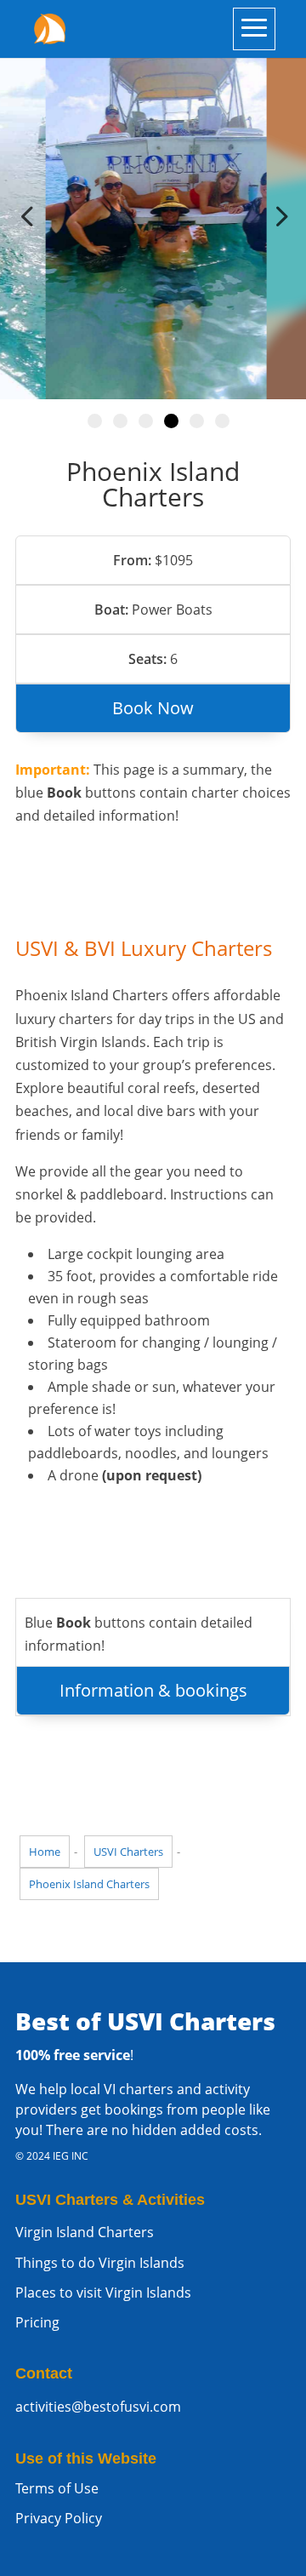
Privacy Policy (59, 2518)
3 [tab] (146, 421)
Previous (30, 216)
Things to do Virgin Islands (100, 2263)
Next (276, 216)
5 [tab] (197, 421)
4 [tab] (171, 421)
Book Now (153, 708)
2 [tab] (120, 421)
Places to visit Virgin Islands (103, 2293)
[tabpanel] (153, 216)
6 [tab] (222, 421)
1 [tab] (95, 421)
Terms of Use (57, 2488)
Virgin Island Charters (85, 2232)
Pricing (37, 2322)
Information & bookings (153, 1690)
